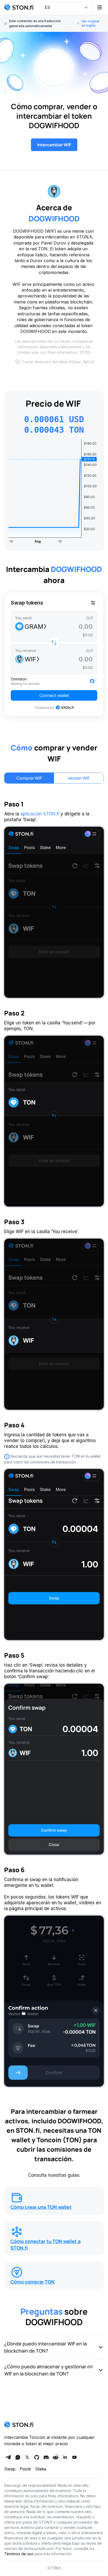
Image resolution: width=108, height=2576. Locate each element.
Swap (10, 2469)
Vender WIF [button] (79, 778)
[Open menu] (100, 7)
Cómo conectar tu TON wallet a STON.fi (45, 2244)
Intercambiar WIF (54, 145)
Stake (41, 2469)
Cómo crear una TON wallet (41, 2207)
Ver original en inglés (90, 23)
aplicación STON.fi (40, 814)
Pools (25, 2469)
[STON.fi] (19, 7)
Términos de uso (19, 2554)
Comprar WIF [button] (29, 778)
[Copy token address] (18, 362)
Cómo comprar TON (33, 2282)
